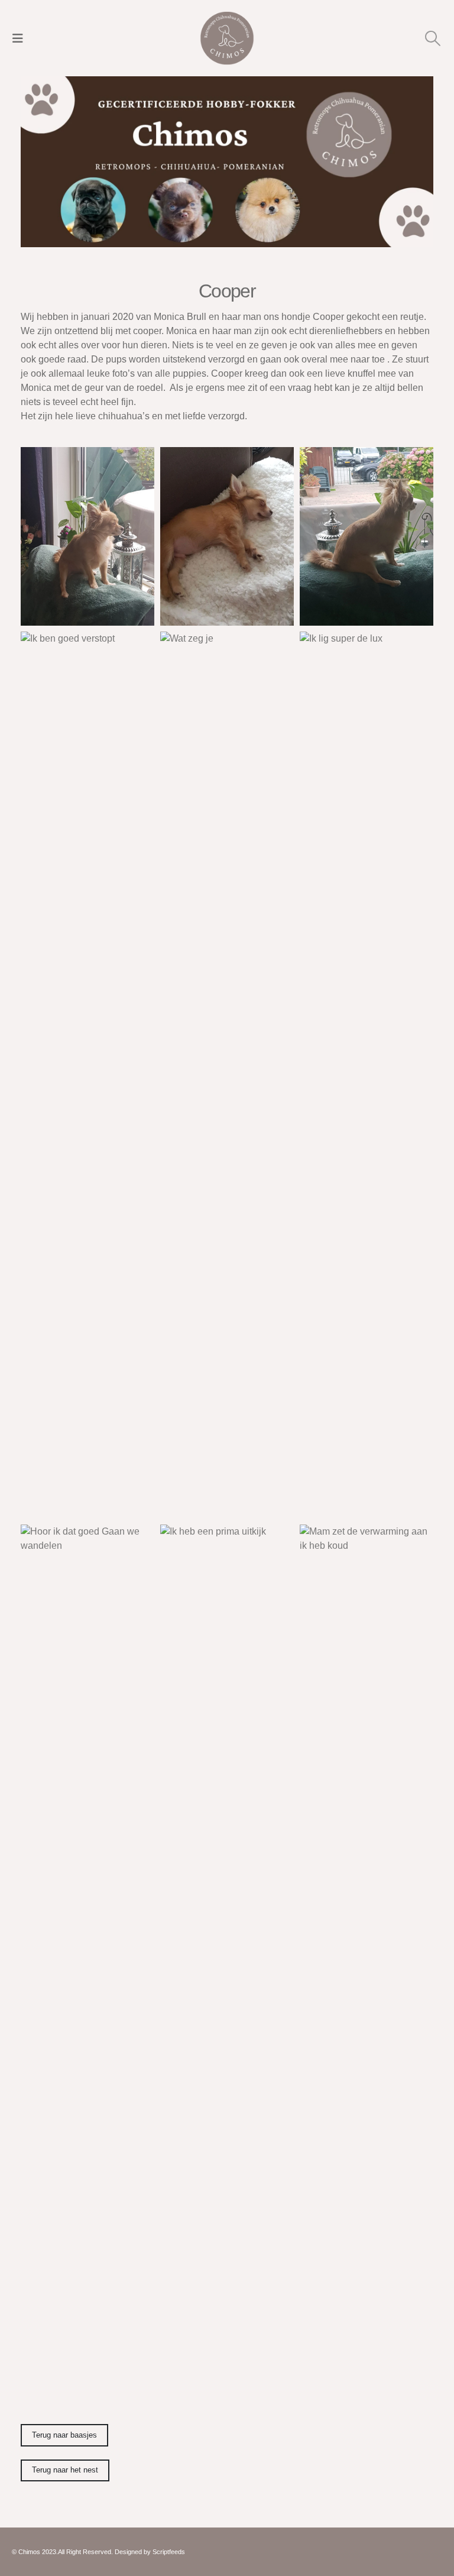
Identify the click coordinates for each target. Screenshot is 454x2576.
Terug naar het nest (65, 2470)
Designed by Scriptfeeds (150, 2552)
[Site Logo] (227, 38)
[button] (21, 38)
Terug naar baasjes (64, 2435)
